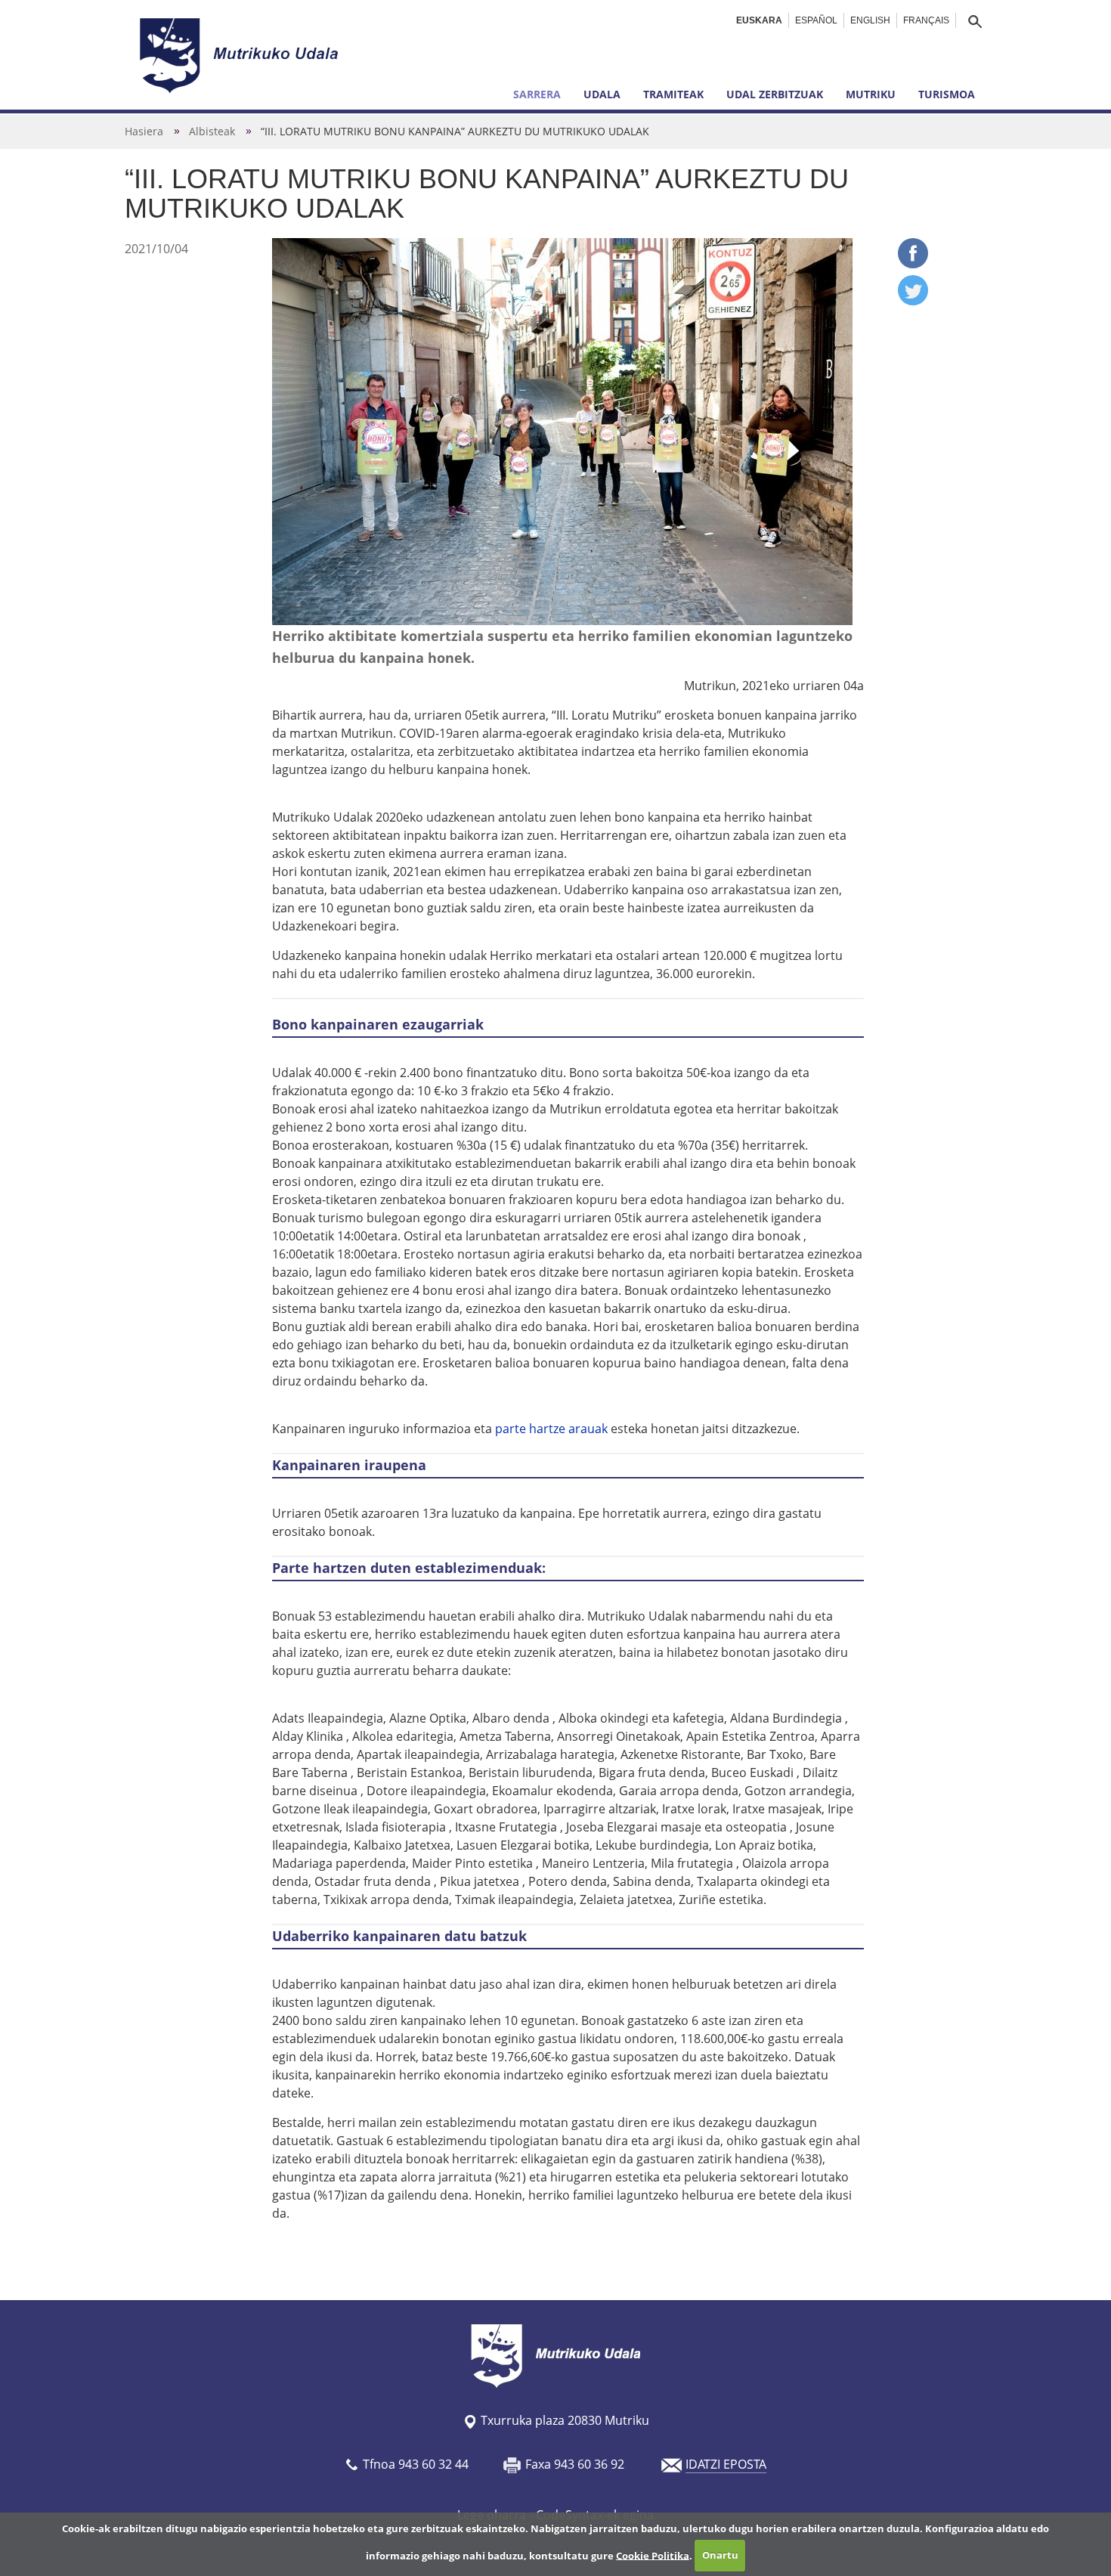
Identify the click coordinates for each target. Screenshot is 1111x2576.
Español (816, 20)
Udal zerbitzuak (775, 94)
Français (926, 20)
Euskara (759, 20)
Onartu (720, 2555)
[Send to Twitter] (913, 301)
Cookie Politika (653, 2555)
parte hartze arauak (551, 1429)
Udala (602, 94)
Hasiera (144, 131)
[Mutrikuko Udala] (241, 55)
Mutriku (871, 94)
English (870, 20)
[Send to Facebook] (913, 264)
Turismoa (947, 94)
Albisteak (212, 131)
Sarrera (537, 94)
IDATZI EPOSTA (726, 2464)
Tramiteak (673, 94)
